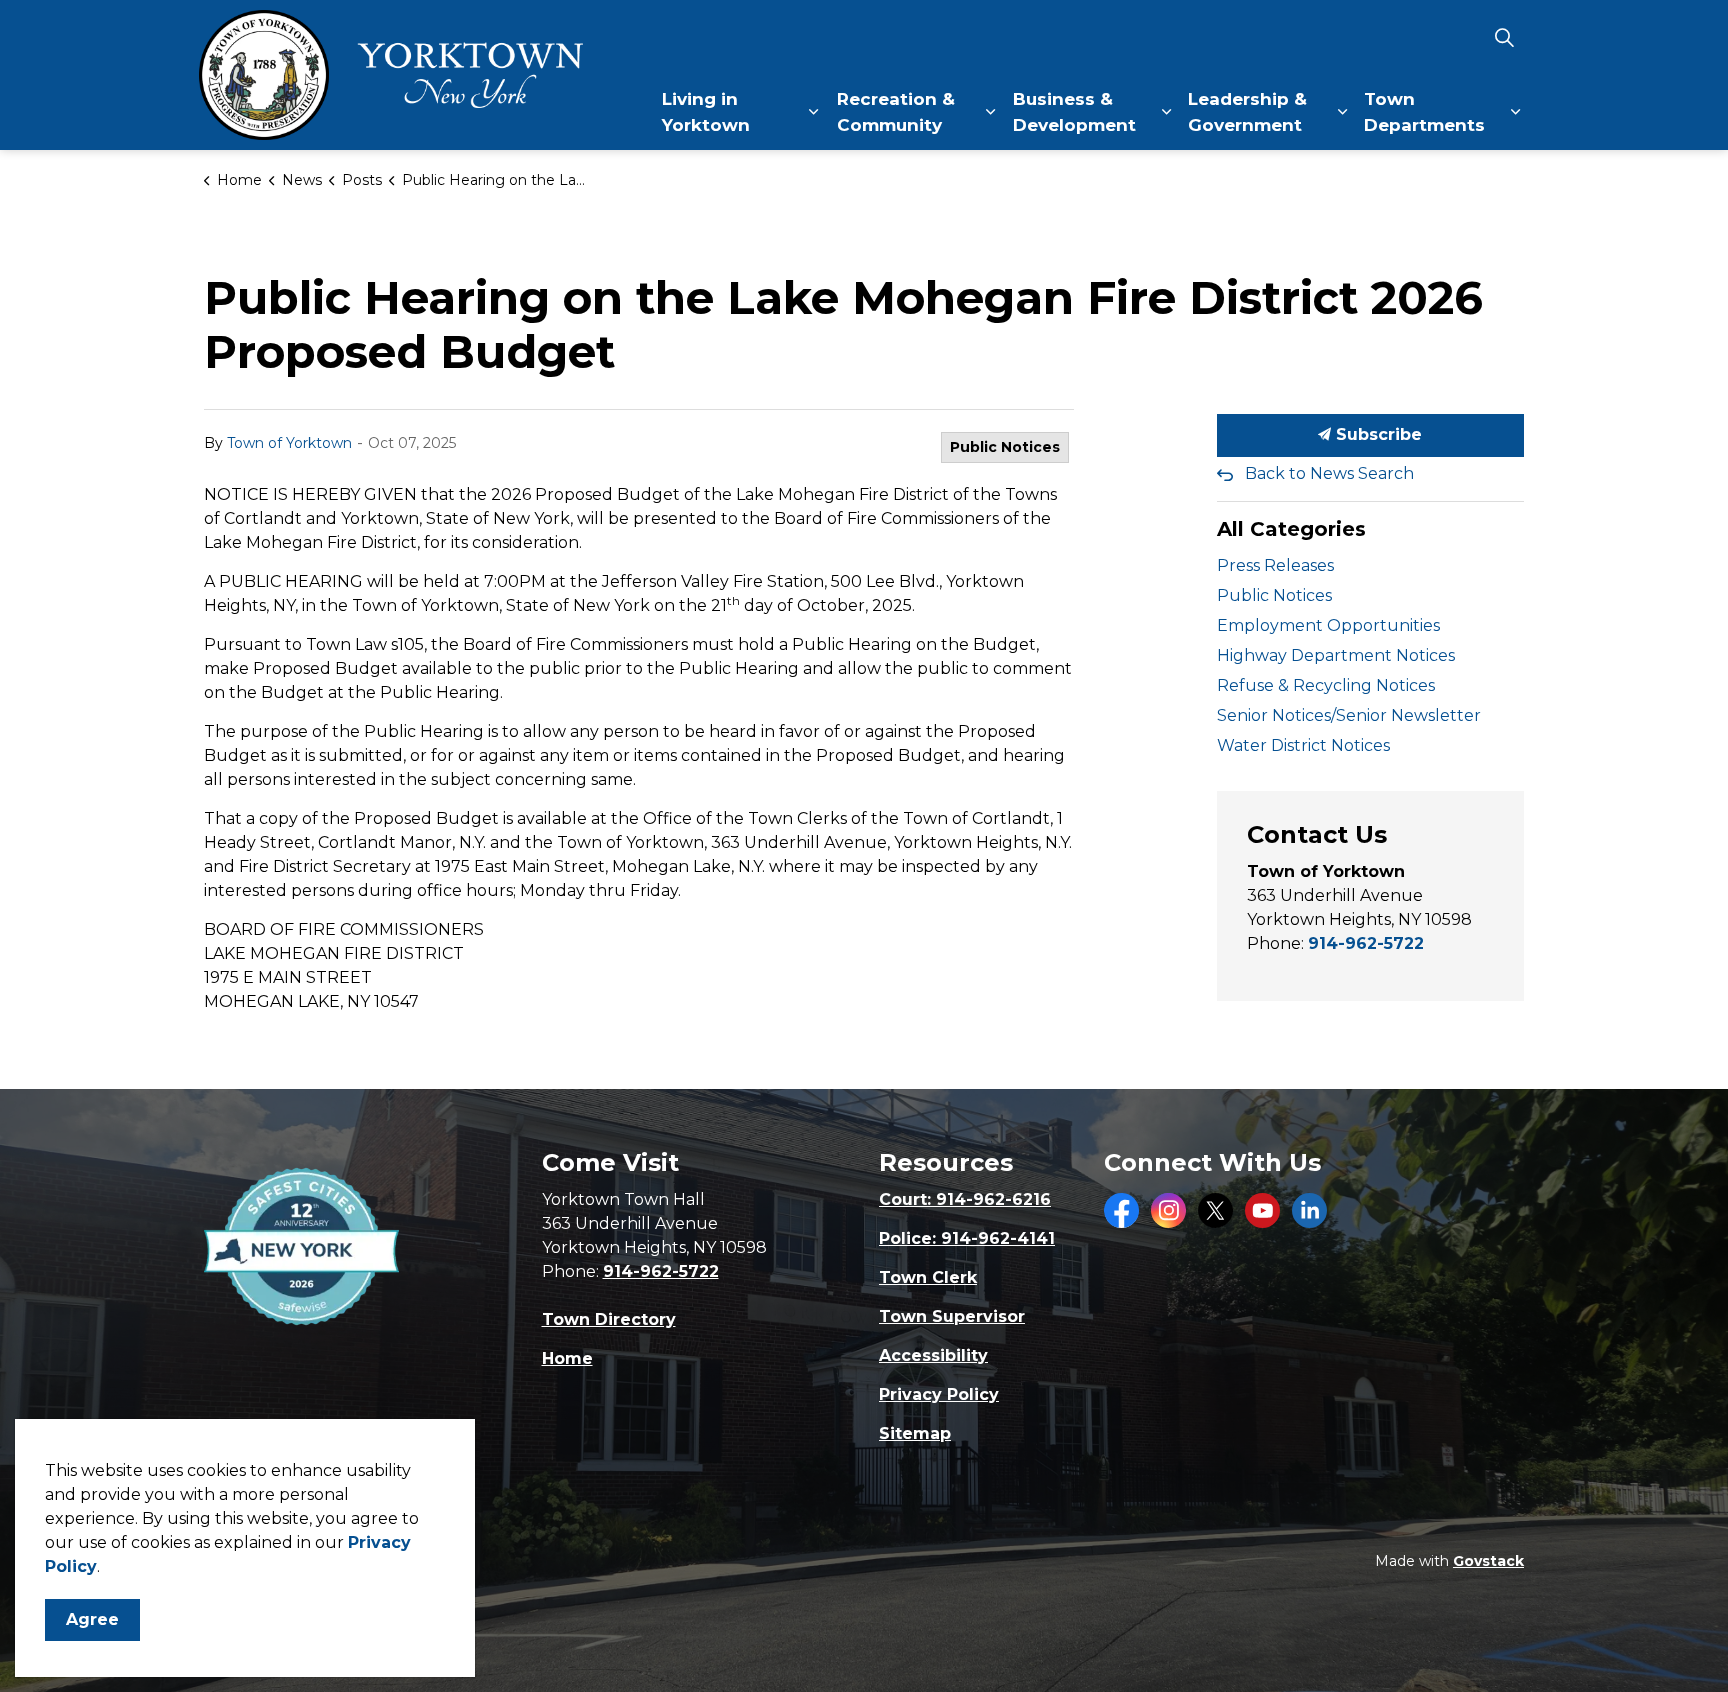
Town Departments (1424, 112)
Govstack (1488, 1561)
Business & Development (1074, 112)
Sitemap (915, 1433)
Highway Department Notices (1336, 655)
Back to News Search (1329, 473)
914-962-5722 (1366, 943)
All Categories (1291, 529)
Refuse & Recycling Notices (1326, 685)
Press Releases (1275, 565)
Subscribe (1376, 434)
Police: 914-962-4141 (967, 1238)
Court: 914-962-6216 (965, 1199)
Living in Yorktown (706, 112)
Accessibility (933, 1355)
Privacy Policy (939, 1394)
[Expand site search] (1504, 37)
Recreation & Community (896, 112)
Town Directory (609, 1319)
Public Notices (1005, 447)
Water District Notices (1303, 745)
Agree (92, 1619)
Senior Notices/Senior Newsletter (1349, 715)
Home (567, 1358)
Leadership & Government (1247, 112)
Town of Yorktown (289, 443)
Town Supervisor (952, 1316)
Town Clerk (928, 1277)
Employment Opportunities (1328, 625)
